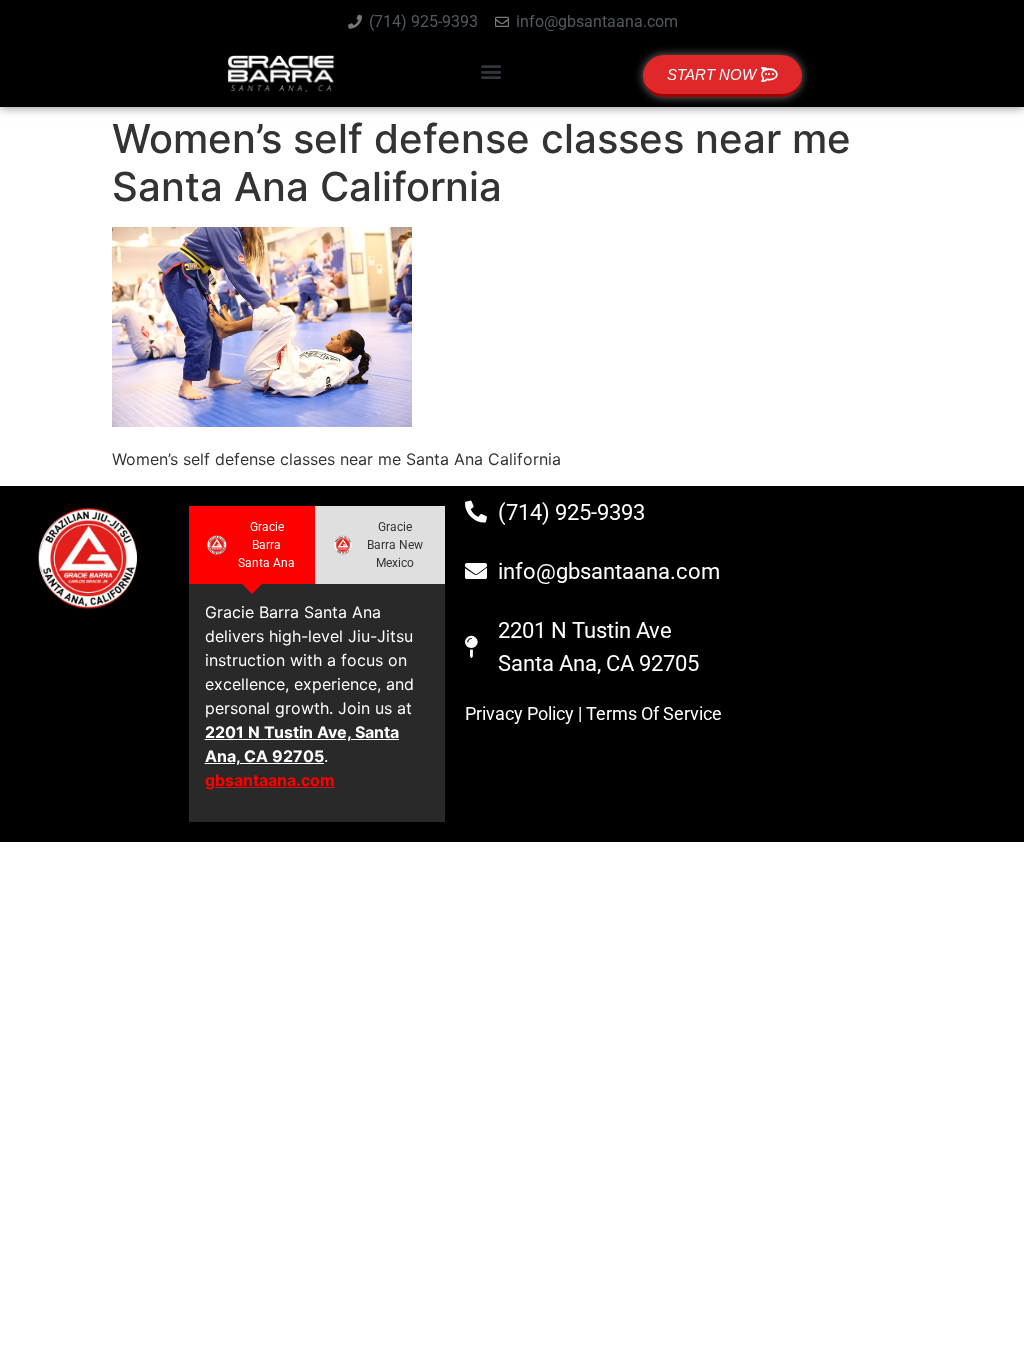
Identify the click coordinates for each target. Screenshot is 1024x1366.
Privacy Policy (519, 713)
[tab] (252, 545)
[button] (491, 70)
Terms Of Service (654, 713)
